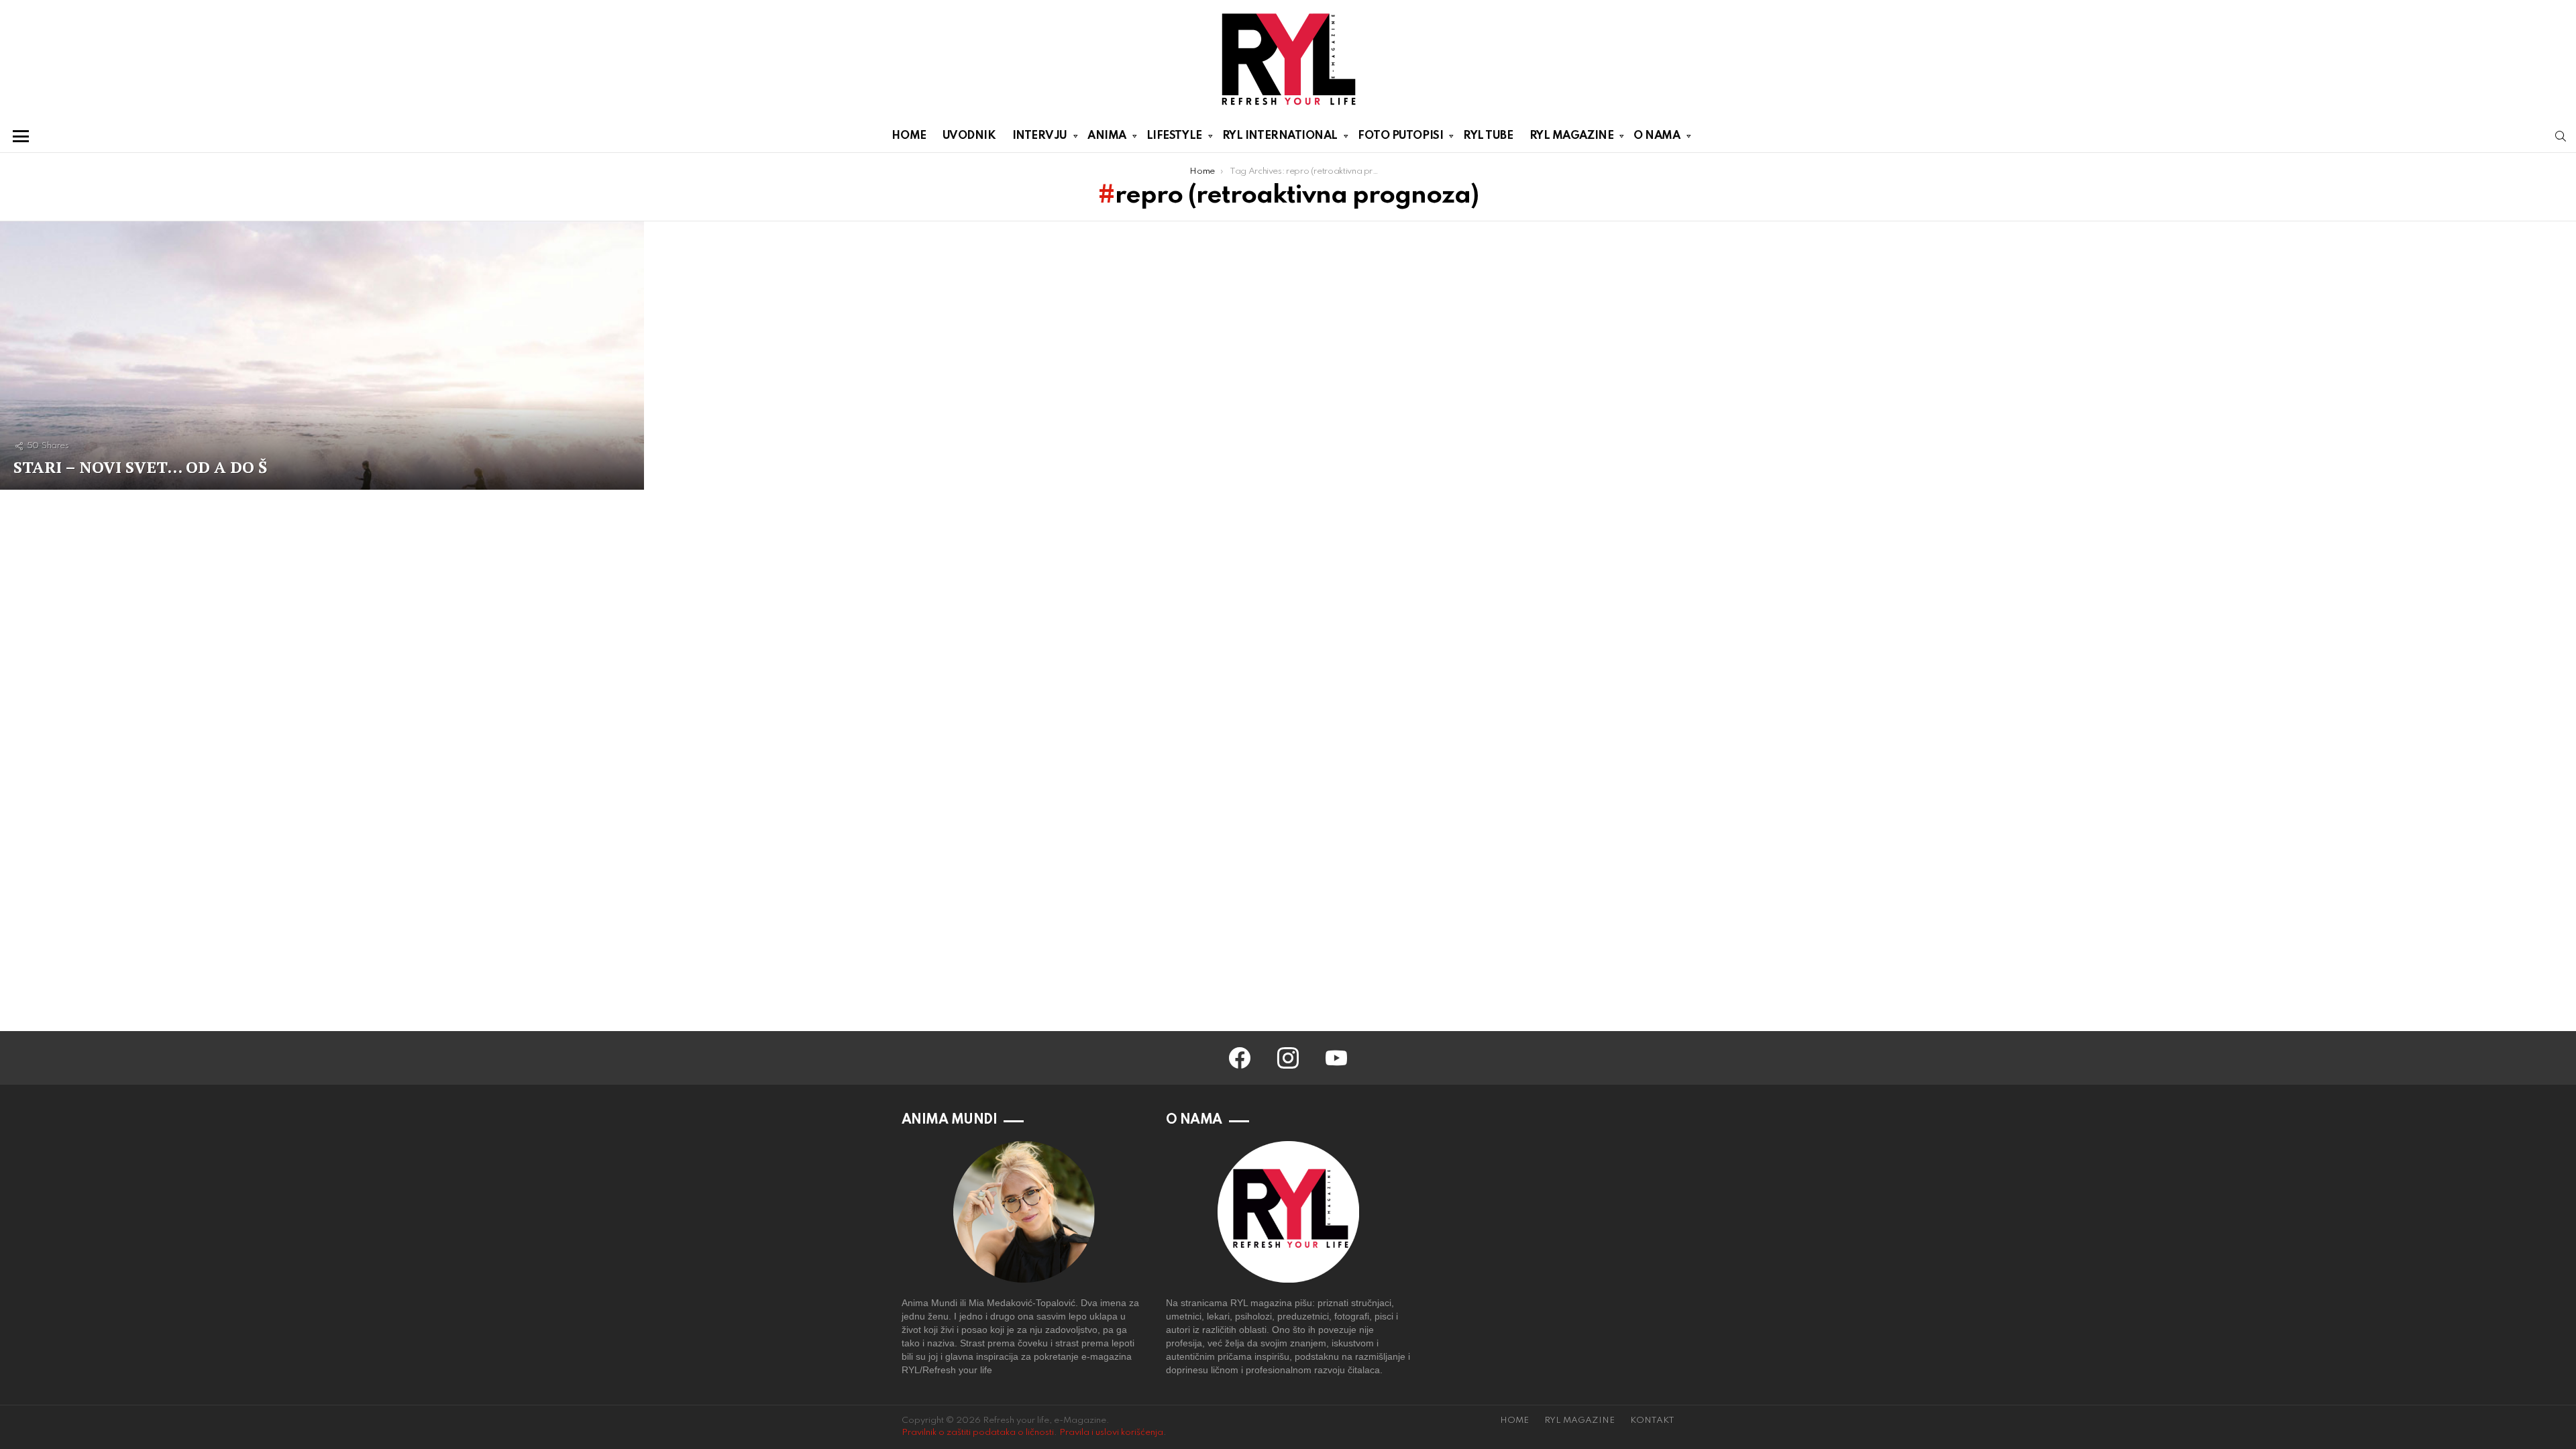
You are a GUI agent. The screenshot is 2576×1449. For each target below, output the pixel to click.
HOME (909, 136)
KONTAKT (1652, 1420)
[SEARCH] (2561, 136)
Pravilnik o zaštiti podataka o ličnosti (978, 1433)
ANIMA (1107, 136)
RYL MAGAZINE (1572, 136)
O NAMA (1657, 136)
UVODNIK (969, 136)
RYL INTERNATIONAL (1280, 136)
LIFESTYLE (1174, 136)
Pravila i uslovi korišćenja (1111, 1433)
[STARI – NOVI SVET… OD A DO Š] (322, 356)
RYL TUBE (1488, 136)
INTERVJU (1040, 136)
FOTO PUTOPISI (1400, 136)
